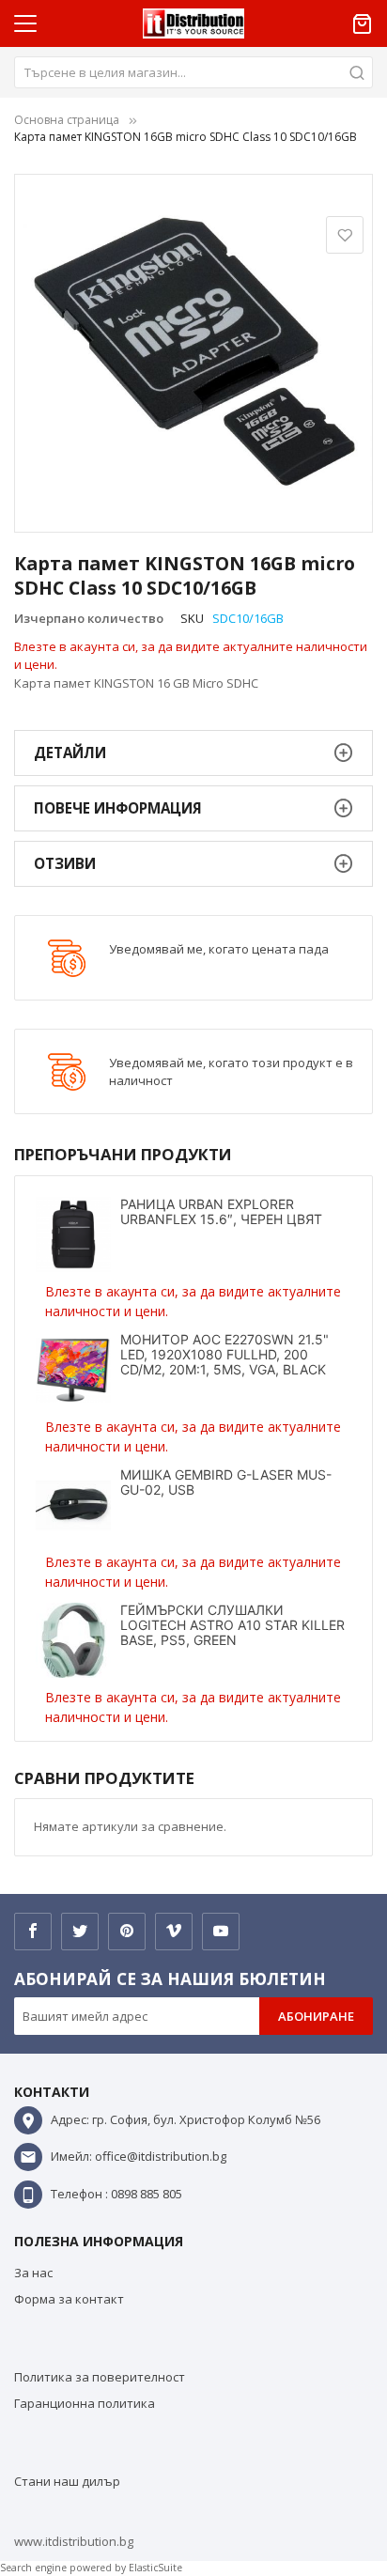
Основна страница (67, 120)
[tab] (193, 753)
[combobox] (193, 72)
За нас (33, 2273)
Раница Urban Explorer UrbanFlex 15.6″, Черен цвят (221, 1211)
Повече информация (118, 808)
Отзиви (65, 863)
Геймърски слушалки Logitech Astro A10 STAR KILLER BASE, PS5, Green (232, 1625)
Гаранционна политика (85, 2403)
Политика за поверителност (100, 2377)
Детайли (70, 753)
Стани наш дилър (67, 2481)
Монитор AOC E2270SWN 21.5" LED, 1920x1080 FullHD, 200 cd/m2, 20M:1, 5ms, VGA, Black (224, 1354)
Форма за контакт (69, 2299)
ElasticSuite (155, 2568)
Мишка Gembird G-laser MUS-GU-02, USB (226, 1482)
